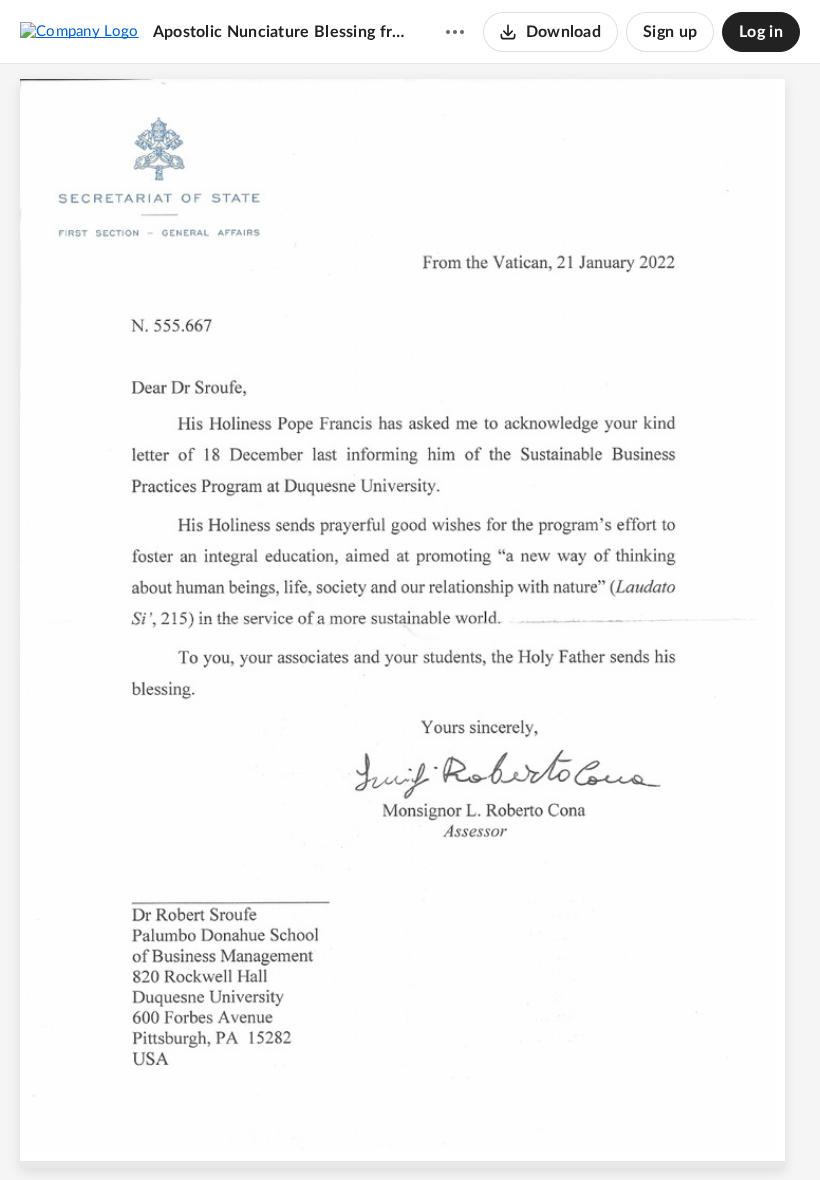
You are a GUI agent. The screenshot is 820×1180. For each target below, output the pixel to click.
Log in (761, 32)
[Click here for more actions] (455, 32)
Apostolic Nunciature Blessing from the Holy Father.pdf (280, 32)
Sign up (670, 32)
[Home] (79, 31)
